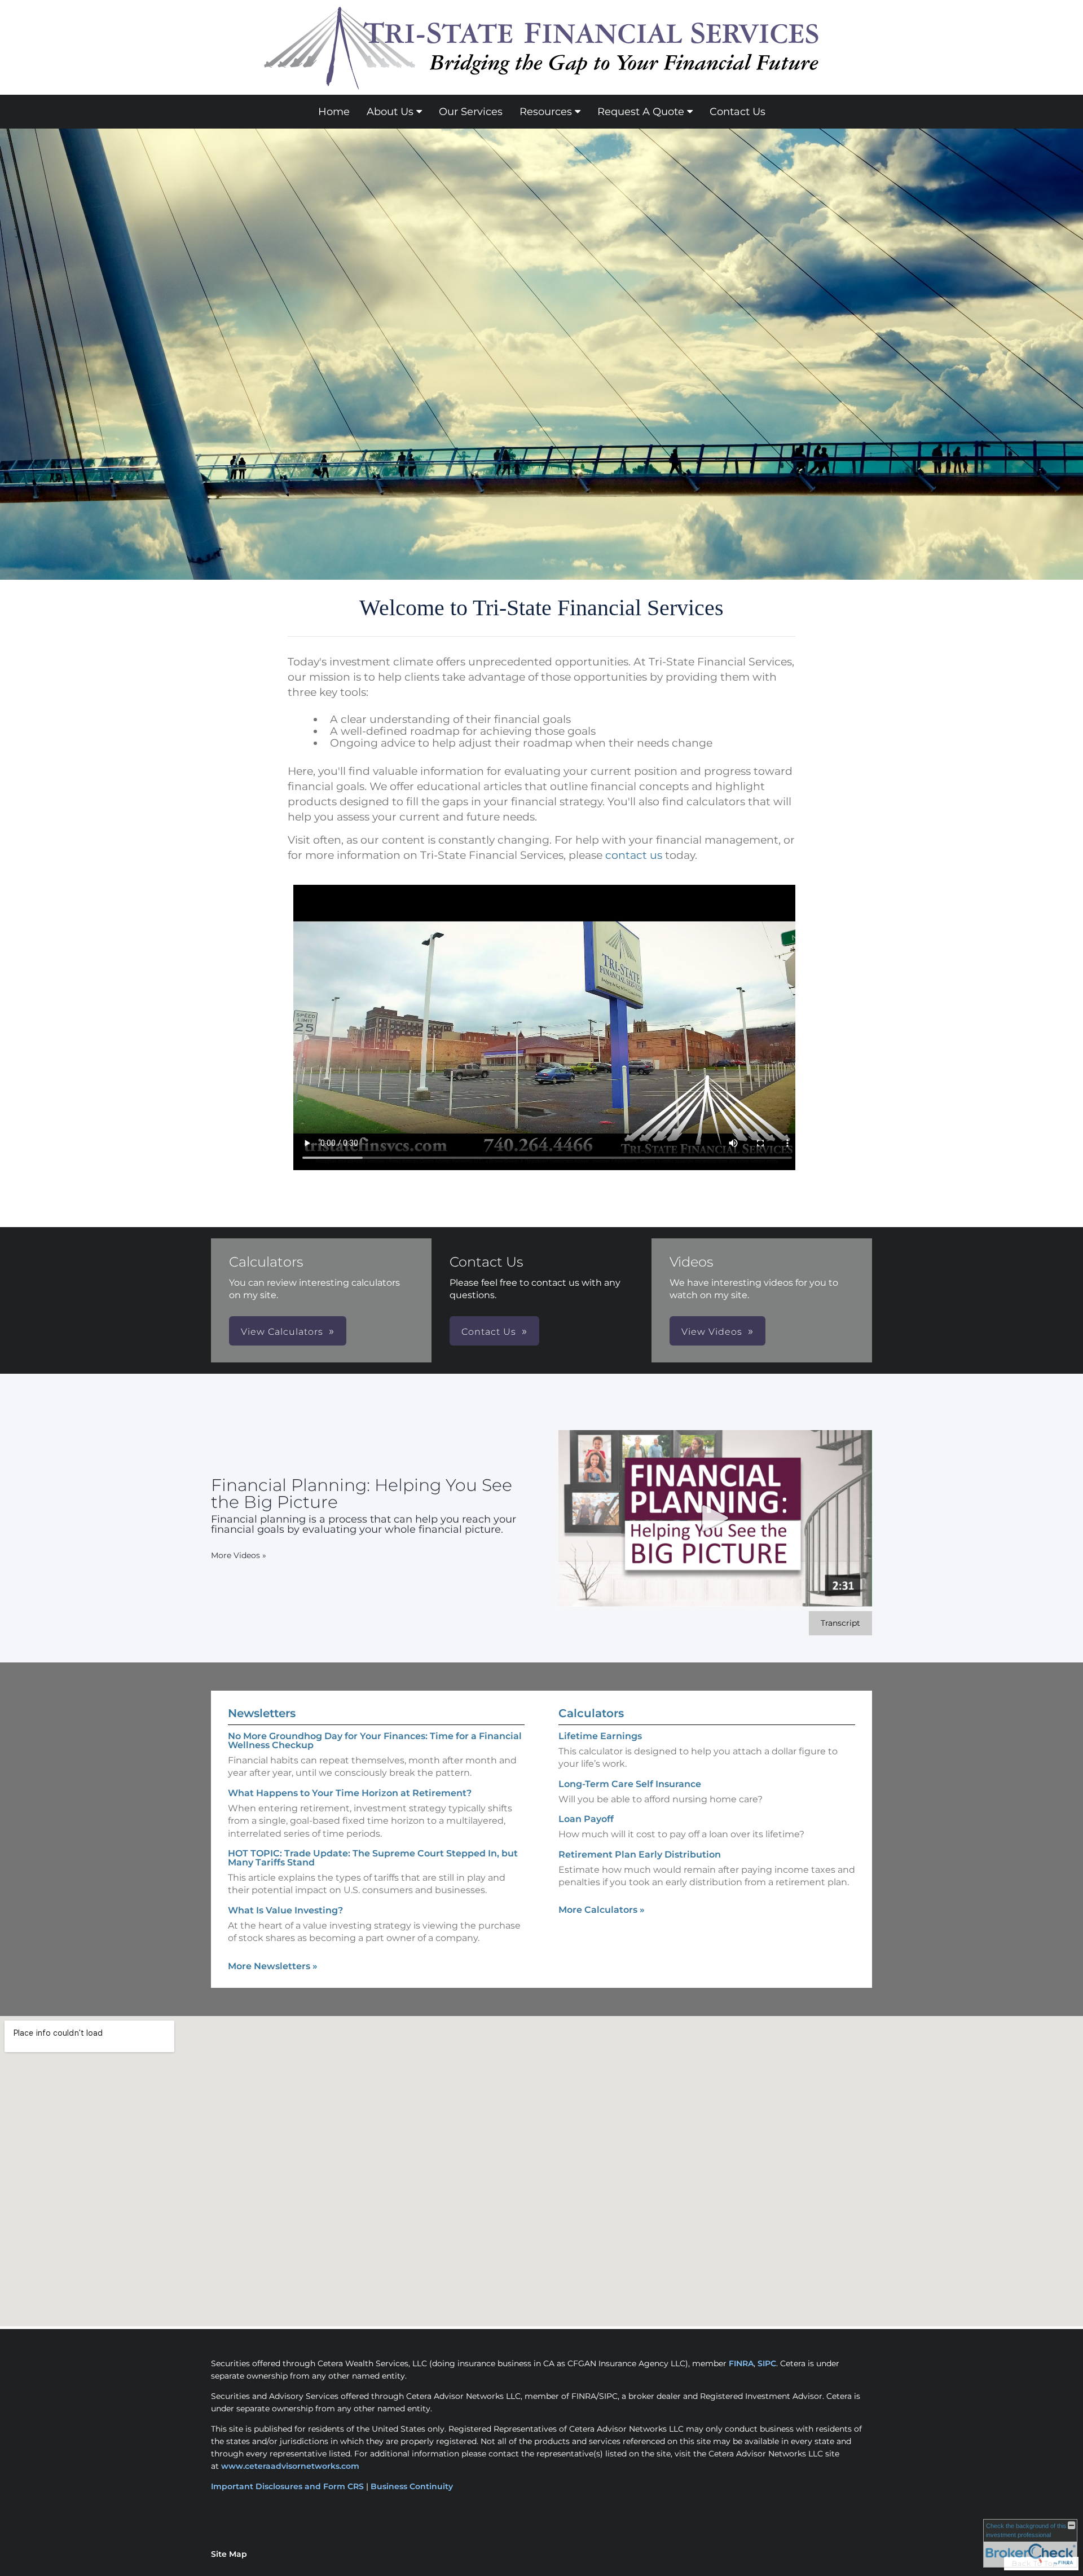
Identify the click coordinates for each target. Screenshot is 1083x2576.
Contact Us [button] (489, 1332)
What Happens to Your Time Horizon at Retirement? (350, 1793)
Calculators (591, 1713)
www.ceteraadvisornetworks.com (290, 2466)
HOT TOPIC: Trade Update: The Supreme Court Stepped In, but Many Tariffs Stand (373, 1858)
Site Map (229, 2554)
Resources (546, 112)
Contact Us (738, 112)
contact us (634, 855)
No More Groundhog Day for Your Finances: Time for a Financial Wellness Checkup (375, 1741)
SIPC (767, 2363)
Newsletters (262, 1713)
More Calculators (602, 1910)
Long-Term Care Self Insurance (630, 1784)
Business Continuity (412, 2486)
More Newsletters (273, 1966)
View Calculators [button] (282, 1332)
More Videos (239, 1555)
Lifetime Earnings (600, 1736)
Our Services (471, 112)
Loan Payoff (586, 1819)
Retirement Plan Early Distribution (640, 1854)
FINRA (741, 2363)
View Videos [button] (712, 1332)
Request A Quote (641, 112)
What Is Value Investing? (285, 1910)
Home (334, 112)
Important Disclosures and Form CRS (287, 2486)
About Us (390, 112)
